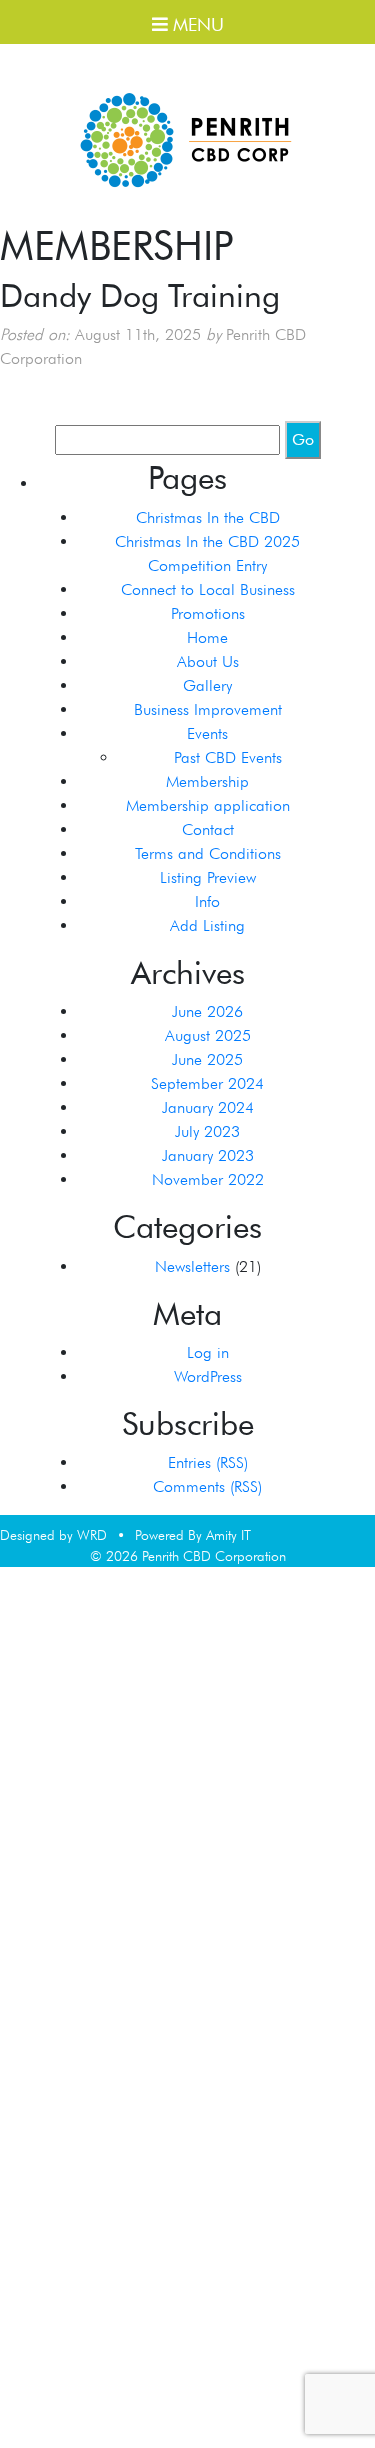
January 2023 (208, 1155)
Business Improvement (208, 709)
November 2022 (208, 1179)
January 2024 (208, 1107)
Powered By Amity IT (193, 1535)
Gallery (207, 685)
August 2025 (208, 1035)
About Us (208, 661)
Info (207, 901)
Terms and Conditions (208, 853)
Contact (208, 829)
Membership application (208, 805)
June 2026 (207, 1011)
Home (207, 637)
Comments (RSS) (207, 1486)
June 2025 (207, 1059)
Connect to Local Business (208, 589)
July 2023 (207, 1131)
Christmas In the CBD (208, 517)
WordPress (208, 1376)
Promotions (208, 613)
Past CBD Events (228, 757)
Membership (207, 781)
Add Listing (207, 925)
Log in (208, 1352)
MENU (196, 24)
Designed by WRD (53, 1535)
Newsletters (192, 1266)
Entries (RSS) (208, 1462)
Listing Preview (208, 877)
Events (207, 733)
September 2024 (207, 1083)
